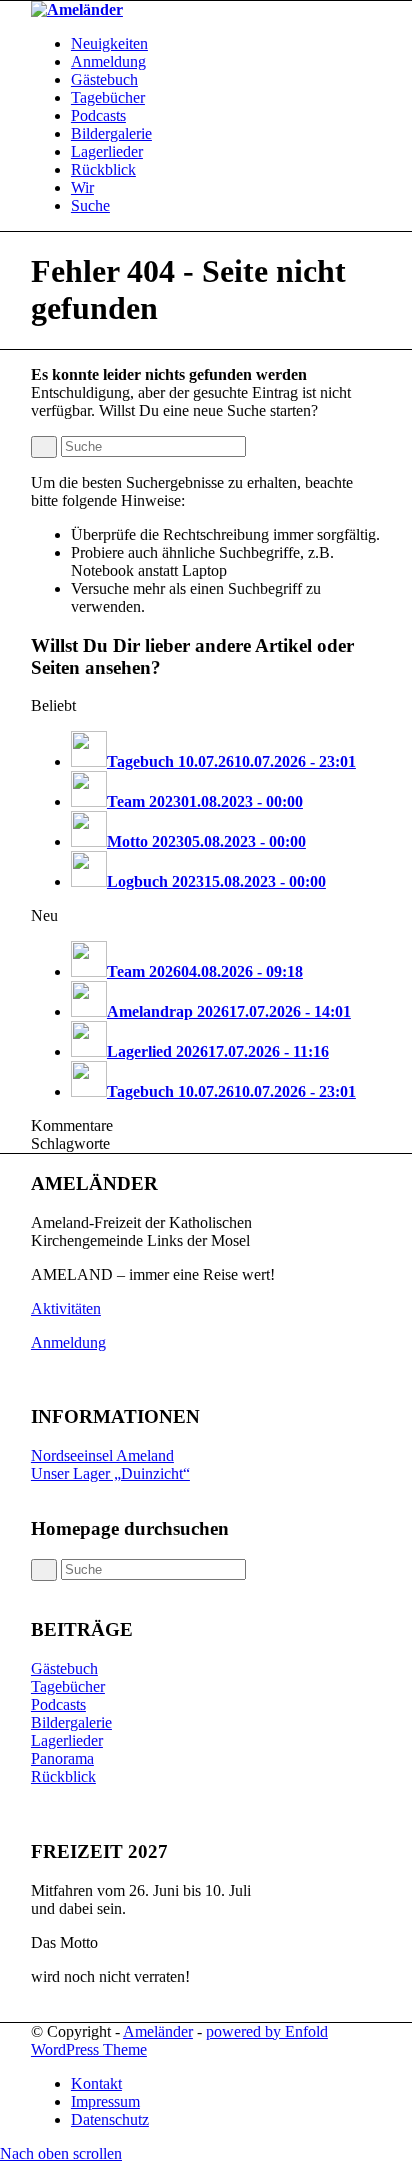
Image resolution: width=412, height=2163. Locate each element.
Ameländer (158, 2031)
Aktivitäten (66, 1308)
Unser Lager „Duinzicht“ (110, 1473)
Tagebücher (68, 1686)
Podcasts (58, 1704)
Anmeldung (68, 1342)
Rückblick (63, 1776)
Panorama (62, 1758)
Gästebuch (64, 1668)
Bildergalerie (71, 1722)
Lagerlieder (67, 1740)
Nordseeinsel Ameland (102, 1455)
